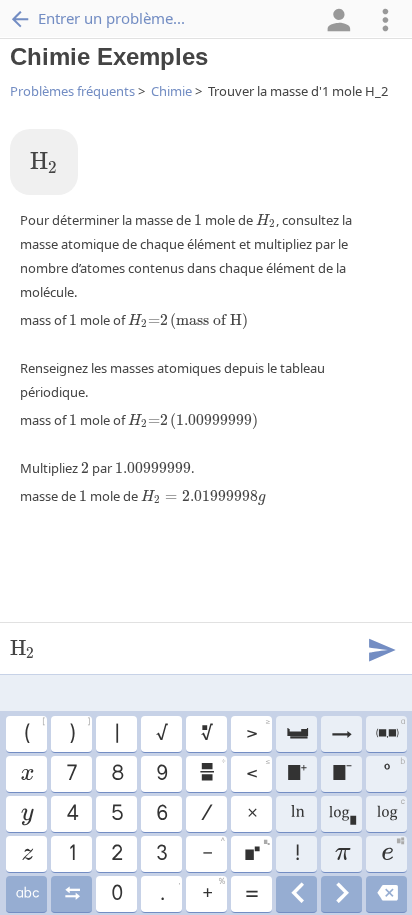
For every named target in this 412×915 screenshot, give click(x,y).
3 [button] (161, 854)
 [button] (256, 851)
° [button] (393, 771)
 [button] (26, 854)
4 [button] (71, 814)
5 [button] (116, 814)
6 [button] (161, 814)
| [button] (116, 734)
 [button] (211, 771)
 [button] (390, 811)
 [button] (206, 734)
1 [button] (71, 854)
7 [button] (71, 774)
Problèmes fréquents (72, 91)
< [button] (257, 771)
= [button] (251, 894)
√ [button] (161, 734)
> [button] (257, 731)
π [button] (341, 854)
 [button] (296, 734)
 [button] (26, 894)
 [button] (341, 894)
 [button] (296, 814)
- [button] (213, 851)
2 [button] (116, 854)
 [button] (341, 814)
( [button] (34, 731)
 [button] (296, 894)
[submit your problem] (381, 648)
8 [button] (116, 774)
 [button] (296, 774)
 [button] (389, 731)
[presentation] (44, 162)
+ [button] (213, 891)
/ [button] (206, 814)
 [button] (341, 774)
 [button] (341, 734)
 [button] (386, 894)
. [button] (169, 891)
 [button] (26, 774)
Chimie (171, 91)
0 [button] (116, 894)
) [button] (79, 731)
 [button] (392, 851)
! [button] (296, 854)
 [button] (71, 894)
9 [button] (161, 774)
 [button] (26, 814)
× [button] (251, 814)
